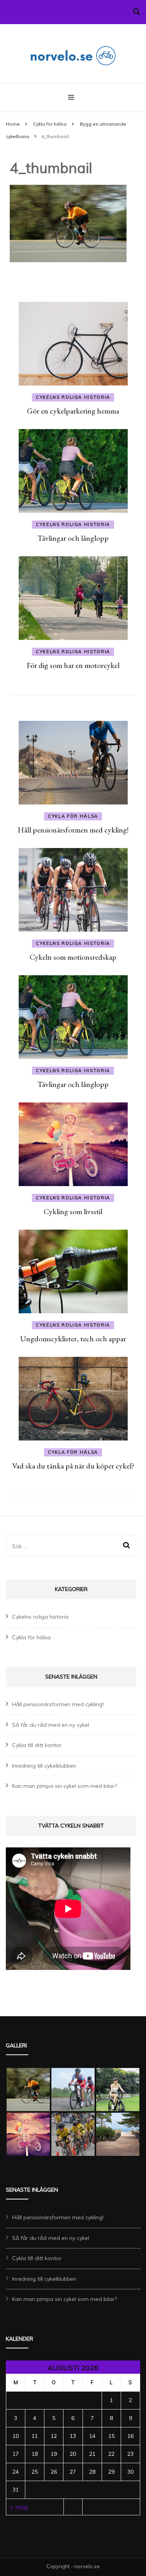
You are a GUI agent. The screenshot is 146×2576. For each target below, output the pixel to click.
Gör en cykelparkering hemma (73, 411)
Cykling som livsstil (73, 1211)
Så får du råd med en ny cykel (51, 1725)
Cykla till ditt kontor (37, 1745)
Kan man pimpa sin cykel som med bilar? (64, 1786)
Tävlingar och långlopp (73, 538)
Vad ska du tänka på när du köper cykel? (73, 1466)
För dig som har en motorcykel (73, 665)
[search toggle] (137, 12)
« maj (19, 2507)
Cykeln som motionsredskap (73, 957)
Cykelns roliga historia (73, 397)
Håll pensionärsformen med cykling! (73, 830)
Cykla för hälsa (50, 124)
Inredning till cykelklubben (44, 1766)
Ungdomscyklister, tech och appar (73, 1339)
